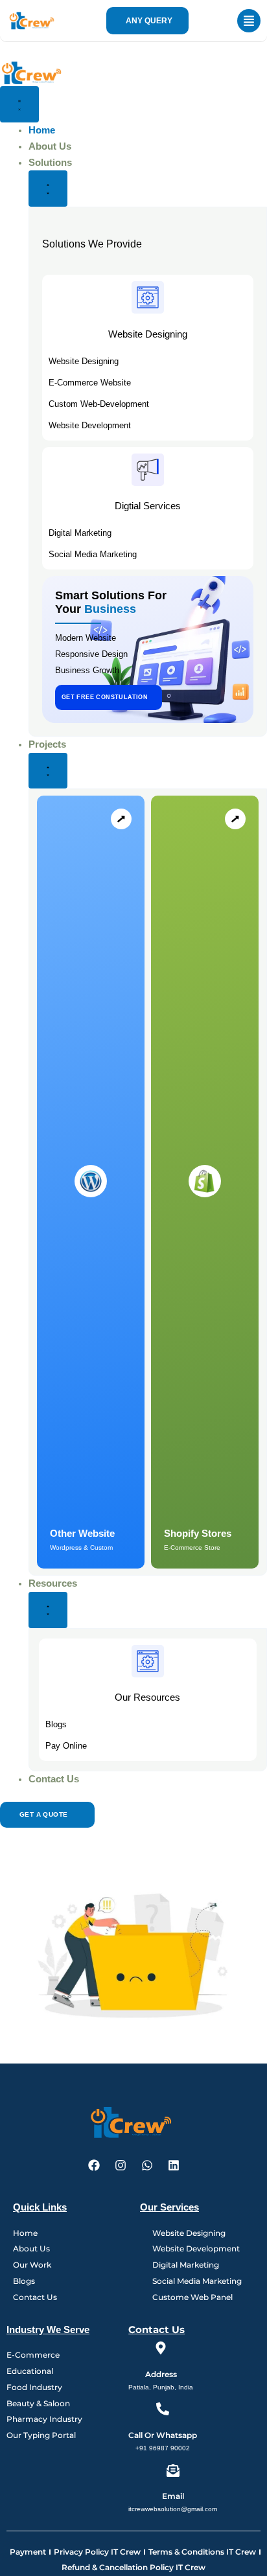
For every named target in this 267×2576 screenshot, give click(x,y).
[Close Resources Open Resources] (48, 1610)
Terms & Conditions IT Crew (202, 2552)
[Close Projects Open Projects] (48, 771)
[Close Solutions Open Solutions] (48, 189)
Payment (28, 2552)
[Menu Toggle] (19, 104)
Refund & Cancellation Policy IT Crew (133, 2567)
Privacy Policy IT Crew (97, 2552)
